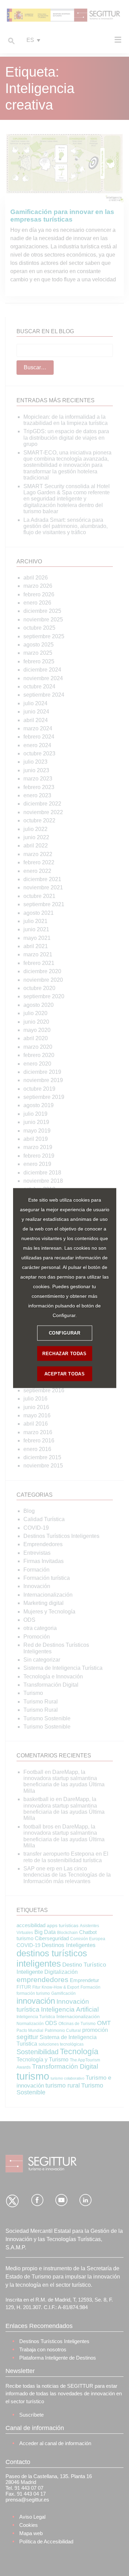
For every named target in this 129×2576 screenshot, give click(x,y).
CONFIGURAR (65, 1333)
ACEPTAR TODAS (65, 1374)
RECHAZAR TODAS (64, 1354)
